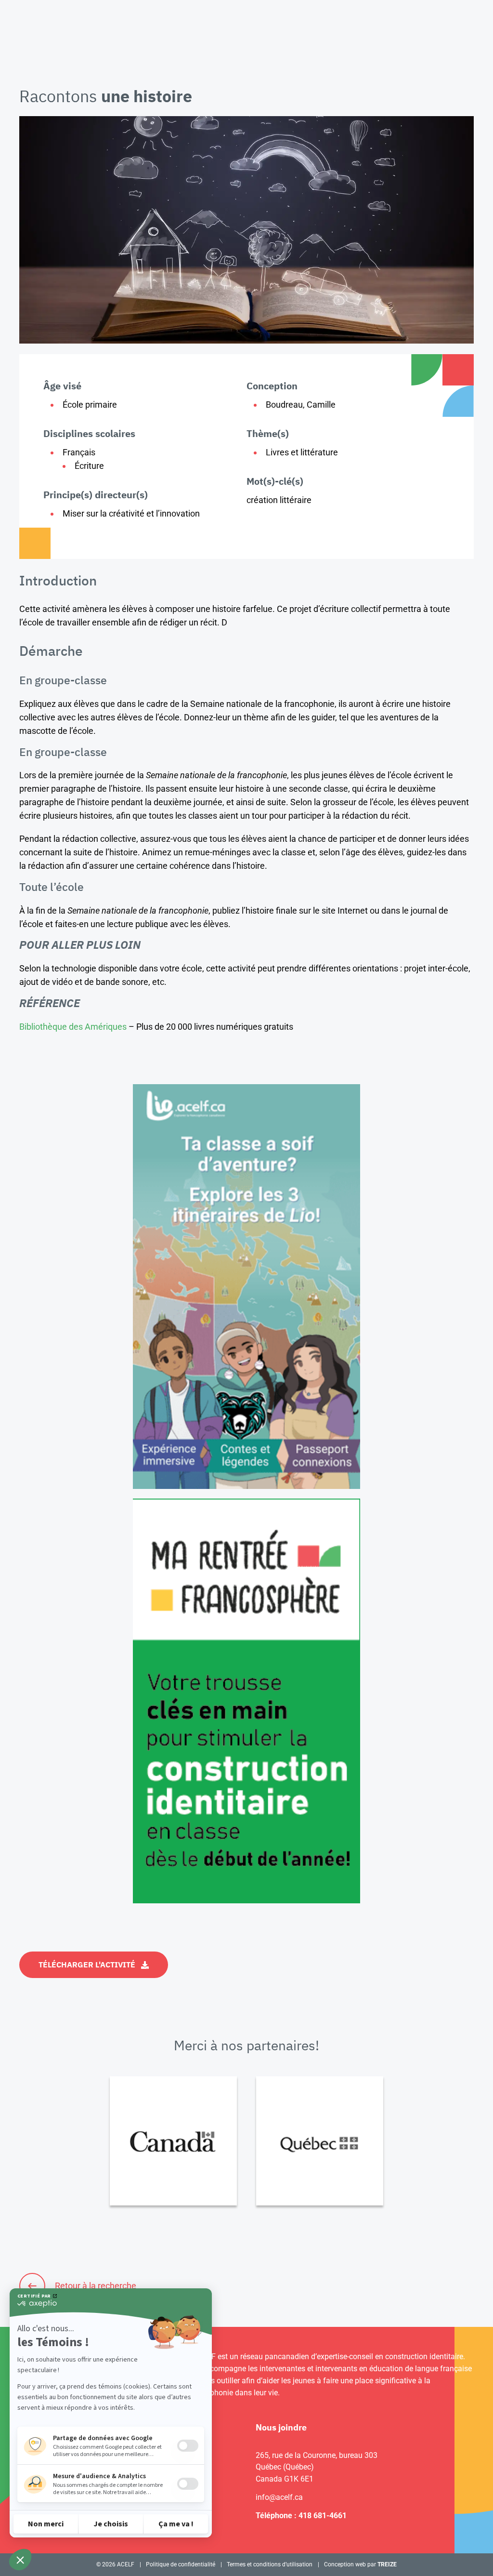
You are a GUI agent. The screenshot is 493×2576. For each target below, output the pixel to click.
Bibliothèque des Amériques (73, 1027)
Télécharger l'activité (87, 1965)
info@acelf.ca (279, 2497)
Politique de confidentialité (181, 2564)
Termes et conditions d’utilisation (270, 2564)
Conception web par (360, 2564)
